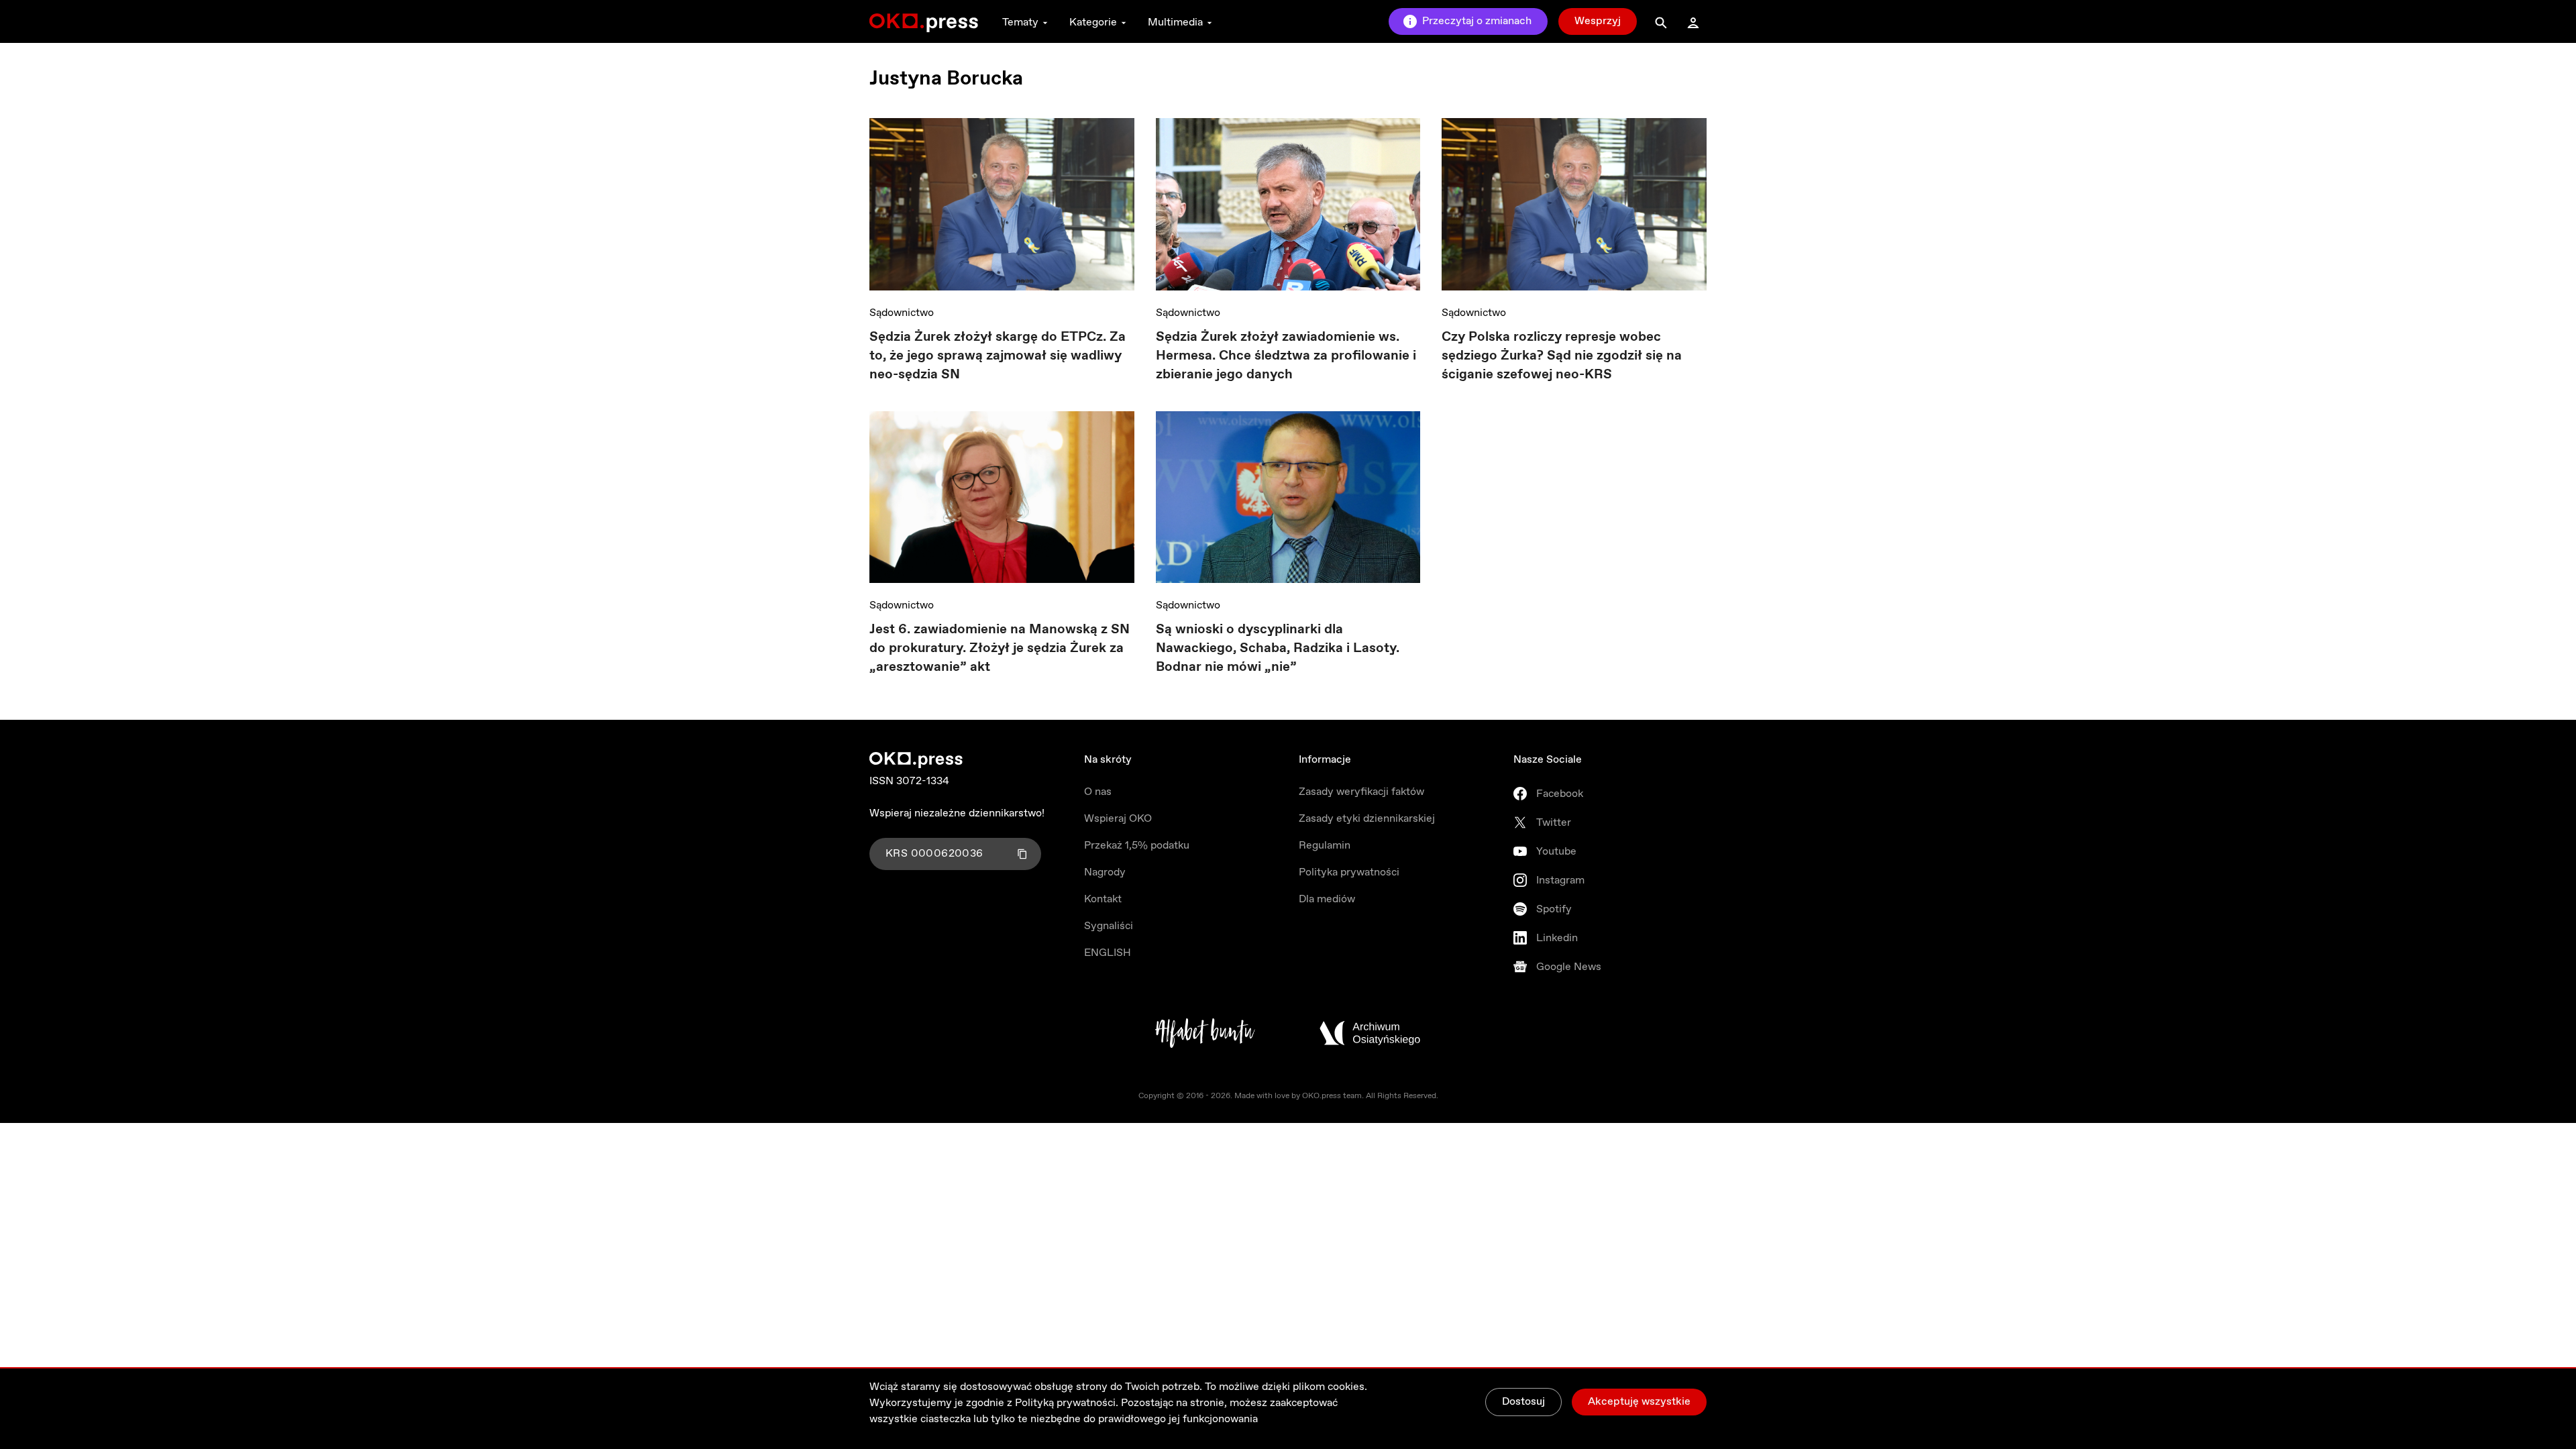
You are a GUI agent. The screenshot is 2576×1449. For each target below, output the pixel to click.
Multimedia (1175, 22)
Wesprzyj (1598, 21)
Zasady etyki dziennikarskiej (1367, 819)
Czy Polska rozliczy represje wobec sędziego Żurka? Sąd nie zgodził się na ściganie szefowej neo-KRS (1562, 356)
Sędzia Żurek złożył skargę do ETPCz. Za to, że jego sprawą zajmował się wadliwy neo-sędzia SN (998, 356)
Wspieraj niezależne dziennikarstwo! (957, 813)
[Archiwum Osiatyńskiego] (1370, 1033)
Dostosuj (1523, 1402)
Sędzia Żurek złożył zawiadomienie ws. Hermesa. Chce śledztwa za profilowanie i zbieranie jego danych (1286, 356)
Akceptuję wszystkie (1639, 1402)
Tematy (1020, 22)
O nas (1098, 792)
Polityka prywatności (1349, 872)
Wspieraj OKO (1118, 819)
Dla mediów (1327, 899)
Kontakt (1103, 899)
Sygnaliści (1109, 926)
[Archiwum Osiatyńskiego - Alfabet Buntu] (1205, 1033)
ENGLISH (1108, 953)
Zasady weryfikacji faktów (1361, 792)
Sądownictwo (902, 313)
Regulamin (1325, 846)
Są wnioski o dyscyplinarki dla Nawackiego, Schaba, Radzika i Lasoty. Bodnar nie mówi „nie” (1278, 648)
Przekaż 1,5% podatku (1137, 846)
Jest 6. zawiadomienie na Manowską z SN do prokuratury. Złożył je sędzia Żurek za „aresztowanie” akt (1000, 648)
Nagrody (1105, 872)
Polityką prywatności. (1067, 1403)
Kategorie (1093, 22)
